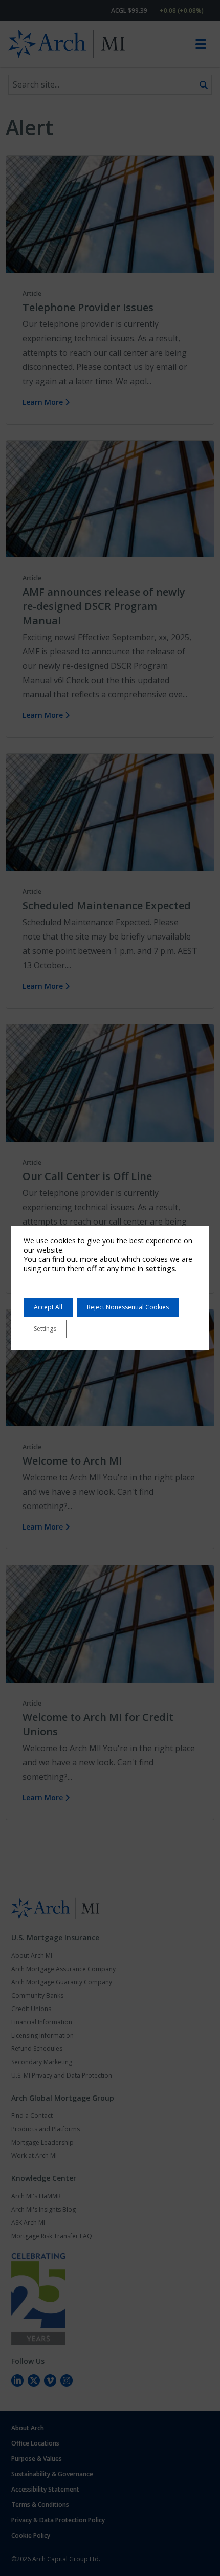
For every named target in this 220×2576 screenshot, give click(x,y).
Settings (45, 1329)
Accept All (48, 1307)
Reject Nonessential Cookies (128, 1307)
